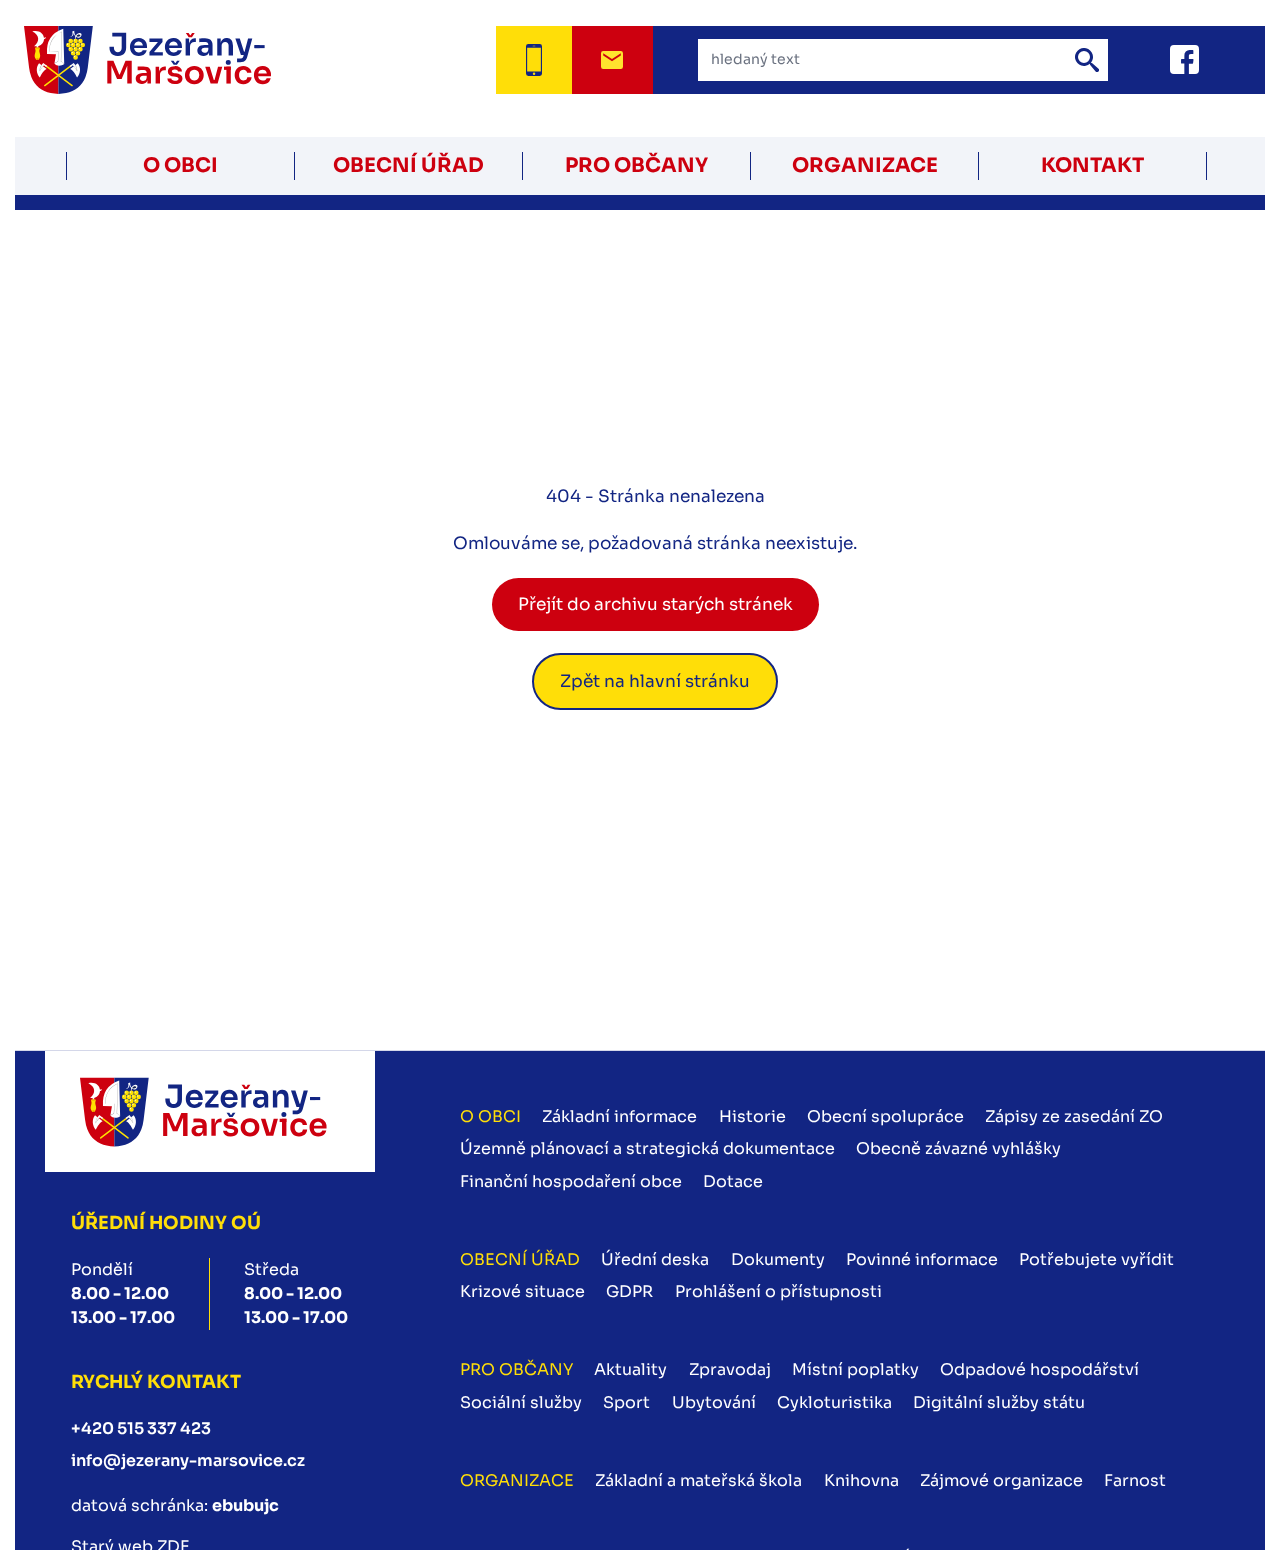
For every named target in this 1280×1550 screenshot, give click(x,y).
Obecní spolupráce (885, 1116)
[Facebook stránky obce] (1159, 59)
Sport (626, 1402)
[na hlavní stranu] (209, 1111)
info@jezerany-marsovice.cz (188, 1460)
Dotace (733, 1181)
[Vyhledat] (1087, 60)
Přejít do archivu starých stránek (655, 604)
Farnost (1135, 1480)
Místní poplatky (855, 1369)
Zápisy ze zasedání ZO (1074, 1116)
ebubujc (245, 1505)
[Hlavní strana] (172, 60)
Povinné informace (922, 1259)
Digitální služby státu (999, 1402)
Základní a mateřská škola (698, 1480)
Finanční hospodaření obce (571, 1181)
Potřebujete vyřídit (1096, 1259)
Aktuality (630, 1369)
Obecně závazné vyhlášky (958, 1148)
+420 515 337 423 (141, 1428)
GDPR (629, 1291)
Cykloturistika (834, 1402)
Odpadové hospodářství (1039, 1369)
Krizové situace (522, 1291)
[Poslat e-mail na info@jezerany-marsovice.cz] (612, 60)
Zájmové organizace (1001, 1480)
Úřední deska (655, 1259)
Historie (752, 1116)
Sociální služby (521, 1402)
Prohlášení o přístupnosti (778, 1291)
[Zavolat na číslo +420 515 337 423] (533, 60)
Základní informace (619, 1116)
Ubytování (714, 1402)
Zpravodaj (730, 1369)
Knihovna (861, 1480)
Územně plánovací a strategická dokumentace (647, 1148)
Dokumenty (778, 1259)
